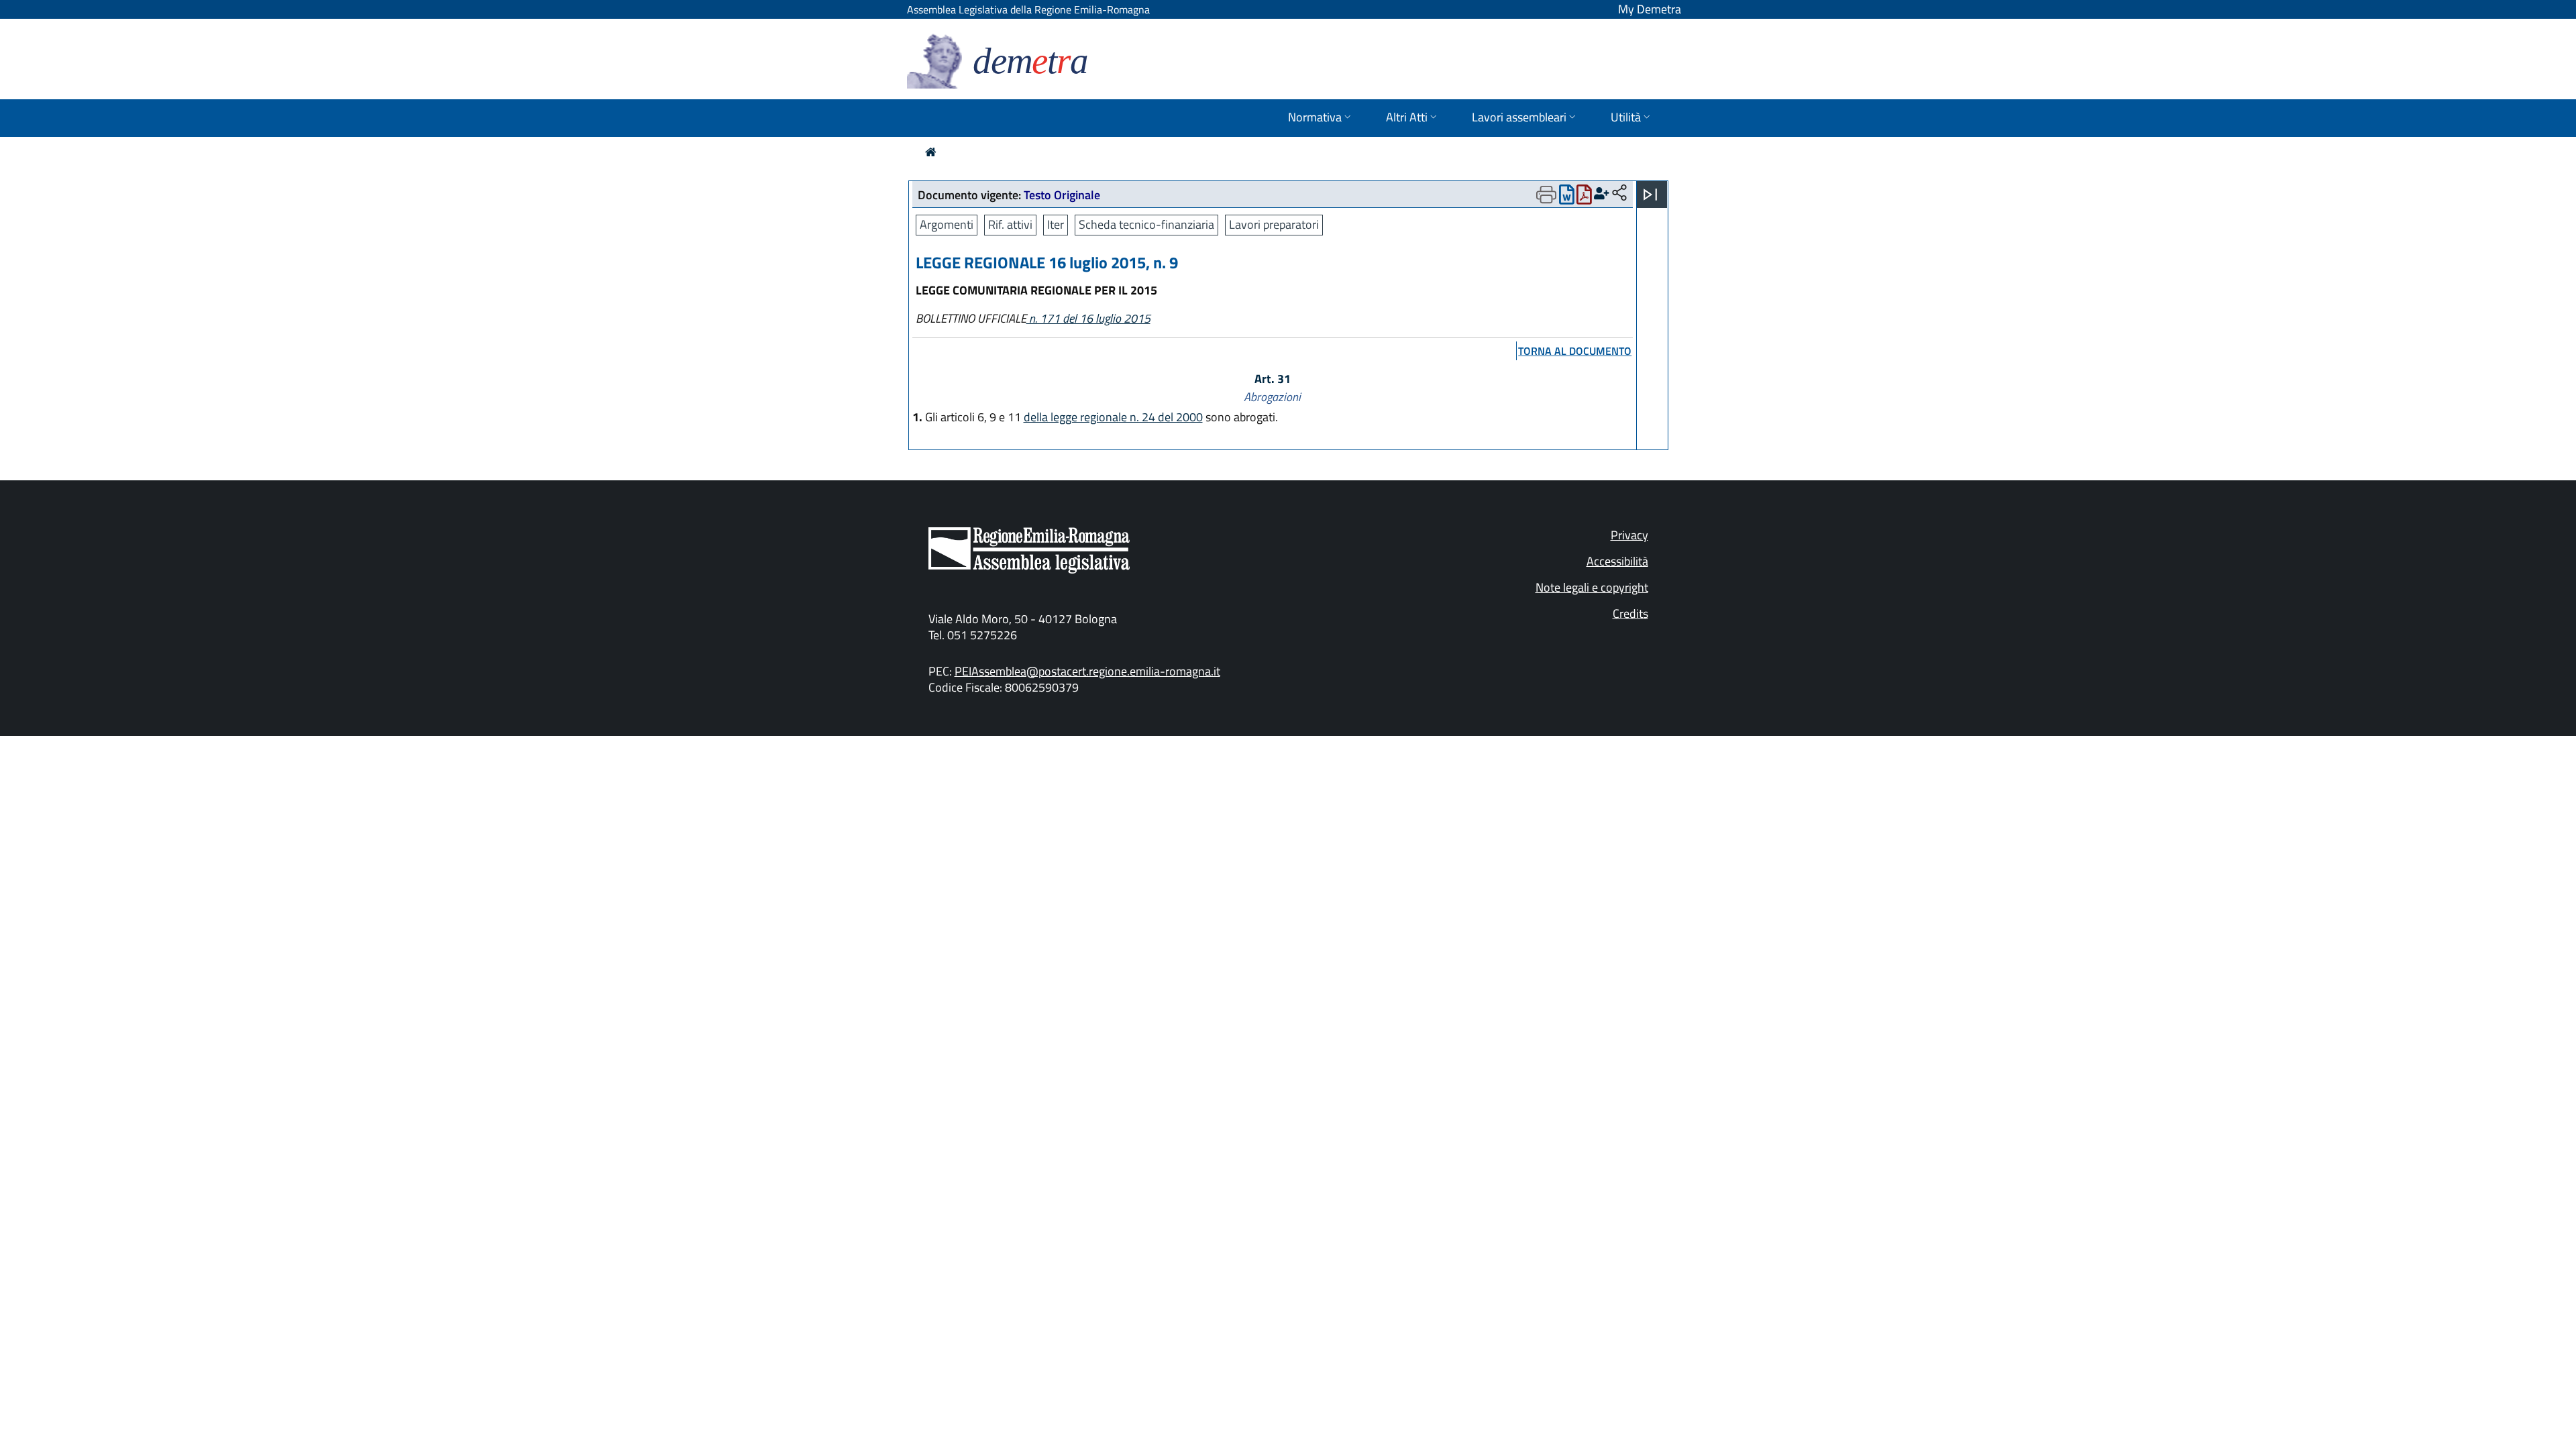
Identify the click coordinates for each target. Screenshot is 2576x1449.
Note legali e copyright (1592, 587)
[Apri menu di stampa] (1546, 195)
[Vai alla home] (931, 152)
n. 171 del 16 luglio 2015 (1088, 318)
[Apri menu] (1650, 195)
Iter (1056, 224)
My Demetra (1650, 9)
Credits (1630, 613)
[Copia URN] (1619, 194)
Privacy (1629, 535)
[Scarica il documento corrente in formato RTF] (1567, 198)
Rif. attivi (1010, 224)
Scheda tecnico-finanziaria (1146, 224)
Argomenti (947, 224)
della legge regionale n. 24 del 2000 (1113, 417)
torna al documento (1575, 351)
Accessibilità (1617, 561)
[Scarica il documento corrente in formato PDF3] (1584, 198)
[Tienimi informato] (1602, 194)
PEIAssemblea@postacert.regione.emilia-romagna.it (1087, 671)
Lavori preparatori (1274, 224)
